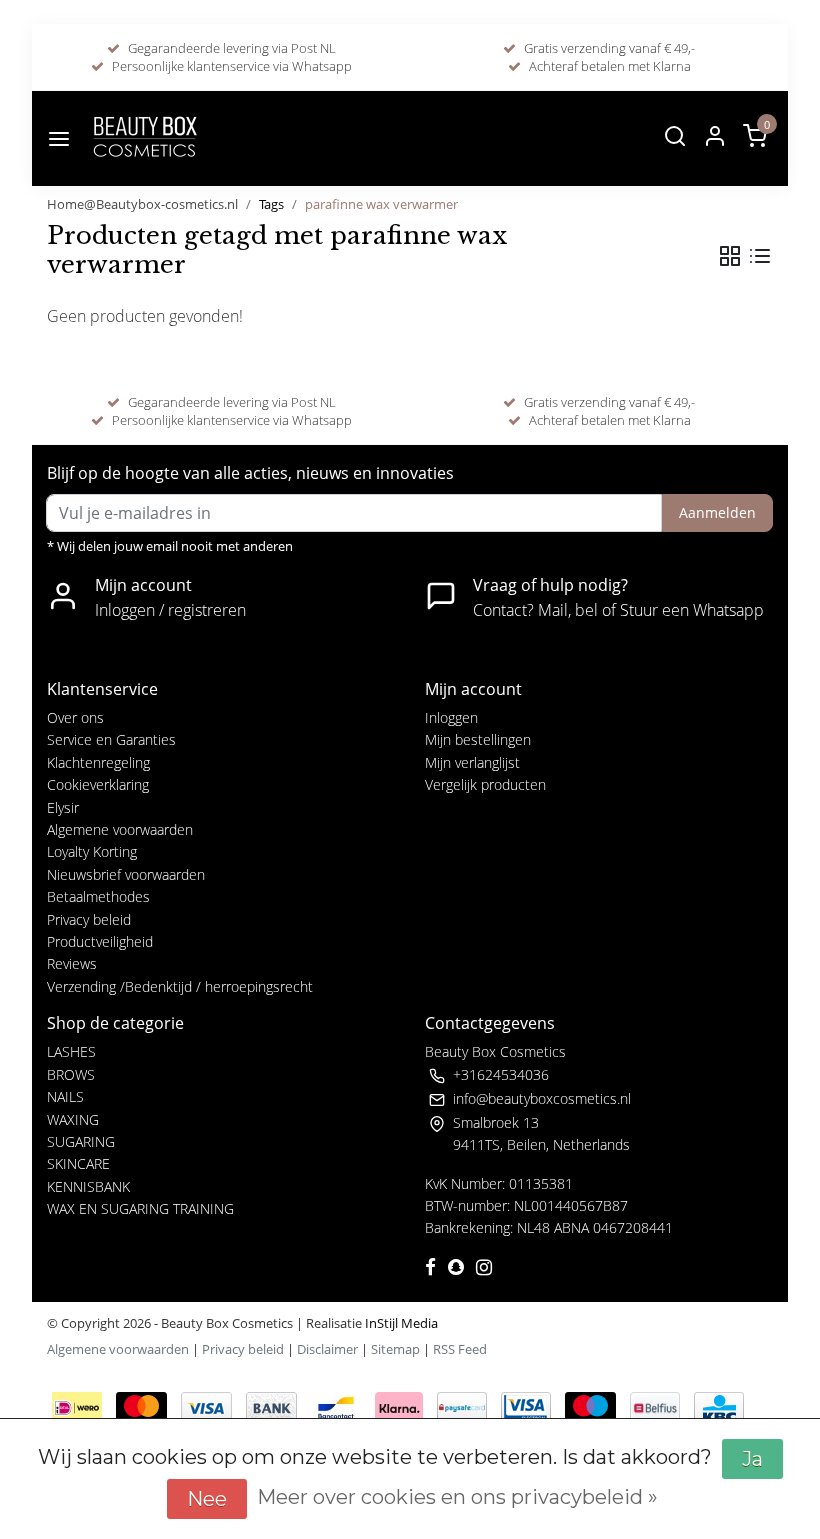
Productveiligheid (100, 941)
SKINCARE (78, 1163)
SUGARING (81, 1141)
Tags (271, 204)
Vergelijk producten (485, 784)
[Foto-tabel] (730, 256)
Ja (752, 1459)
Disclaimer (327, 1349)
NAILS (65, 1096)
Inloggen (451, 717)
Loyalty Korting (92, 851)
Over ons (75, 717)
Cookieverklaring (98, 784)
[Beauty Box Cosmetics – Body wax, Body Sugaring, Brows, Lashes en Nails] (144, 138)
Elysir (63, 807)
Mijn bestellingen (478, 739)
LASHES (71, 1051)
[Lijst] (760, 256)
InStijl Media (400, 1323)
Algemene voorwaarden (120, 829)
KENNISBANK (88, 1186)
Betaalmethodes (98, 896)
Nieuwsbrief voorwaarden (126, 874)
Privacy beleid (89, 919)
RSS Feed (460, 1349)
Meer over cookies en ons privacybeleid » (457, 1497)
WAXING (73, 1119)
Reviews (72, 963)
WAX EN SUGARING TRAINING (140, 1208)
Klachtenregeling (98, 762)
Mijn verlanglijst (472, 762)
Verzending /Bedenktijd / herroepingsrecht (180, 986)
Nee (207, 1499)
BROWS (71, 1074)
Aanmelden (717, 512)
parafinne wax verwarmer (381, 204)
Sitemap (395, 1349)
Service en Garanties (111, 739)
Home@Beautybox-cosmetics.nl (142, 204)
